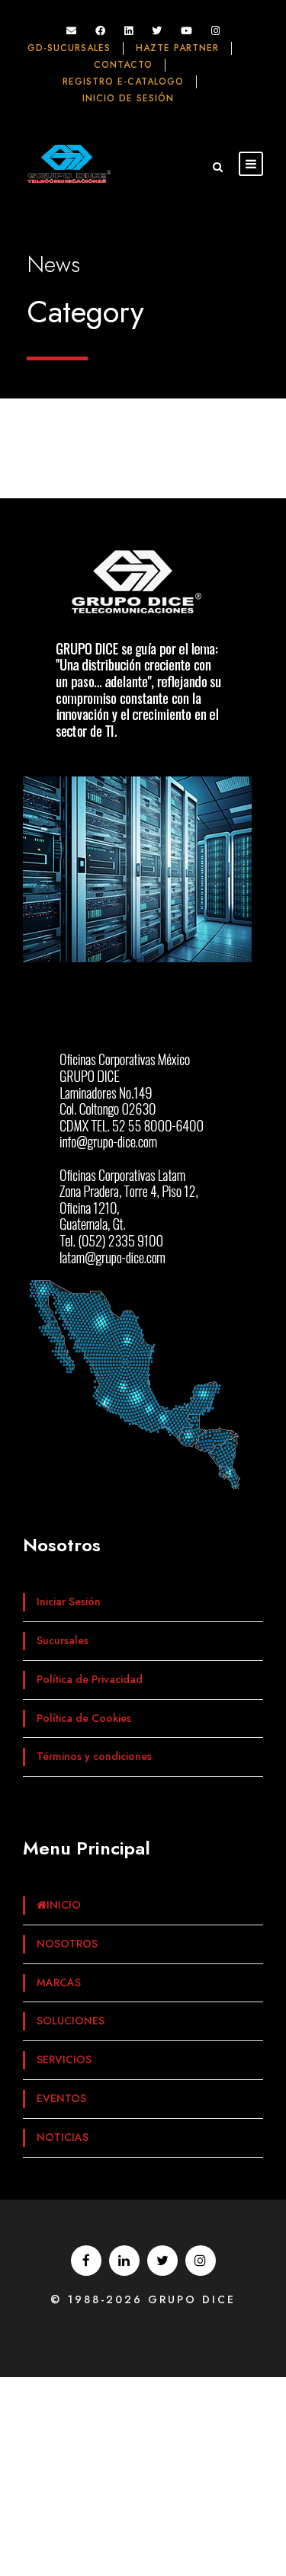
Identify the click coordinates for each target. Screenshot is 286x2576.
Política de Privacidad (90, 1679)
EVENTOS (61, 2098)
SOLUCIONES (71, 2021)
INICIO (64, 1905)
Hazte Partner (177, 48)
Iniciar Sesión (69, 1602)
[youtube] (186, 31)
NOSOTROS (67, 1944)
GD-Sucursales (69, 48)
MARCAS (59, 1982)
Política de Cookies (84, 1718)
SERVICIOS (64, 2059)
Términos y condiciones (94, 1756)
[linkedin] (129, 31)
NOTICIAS (63, 2137)
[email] (71, 31)
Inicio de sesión (128, 98)
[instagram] (215, 31)
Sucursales (63, 1640)
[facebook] (100, 31)
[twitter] (157, 31)
